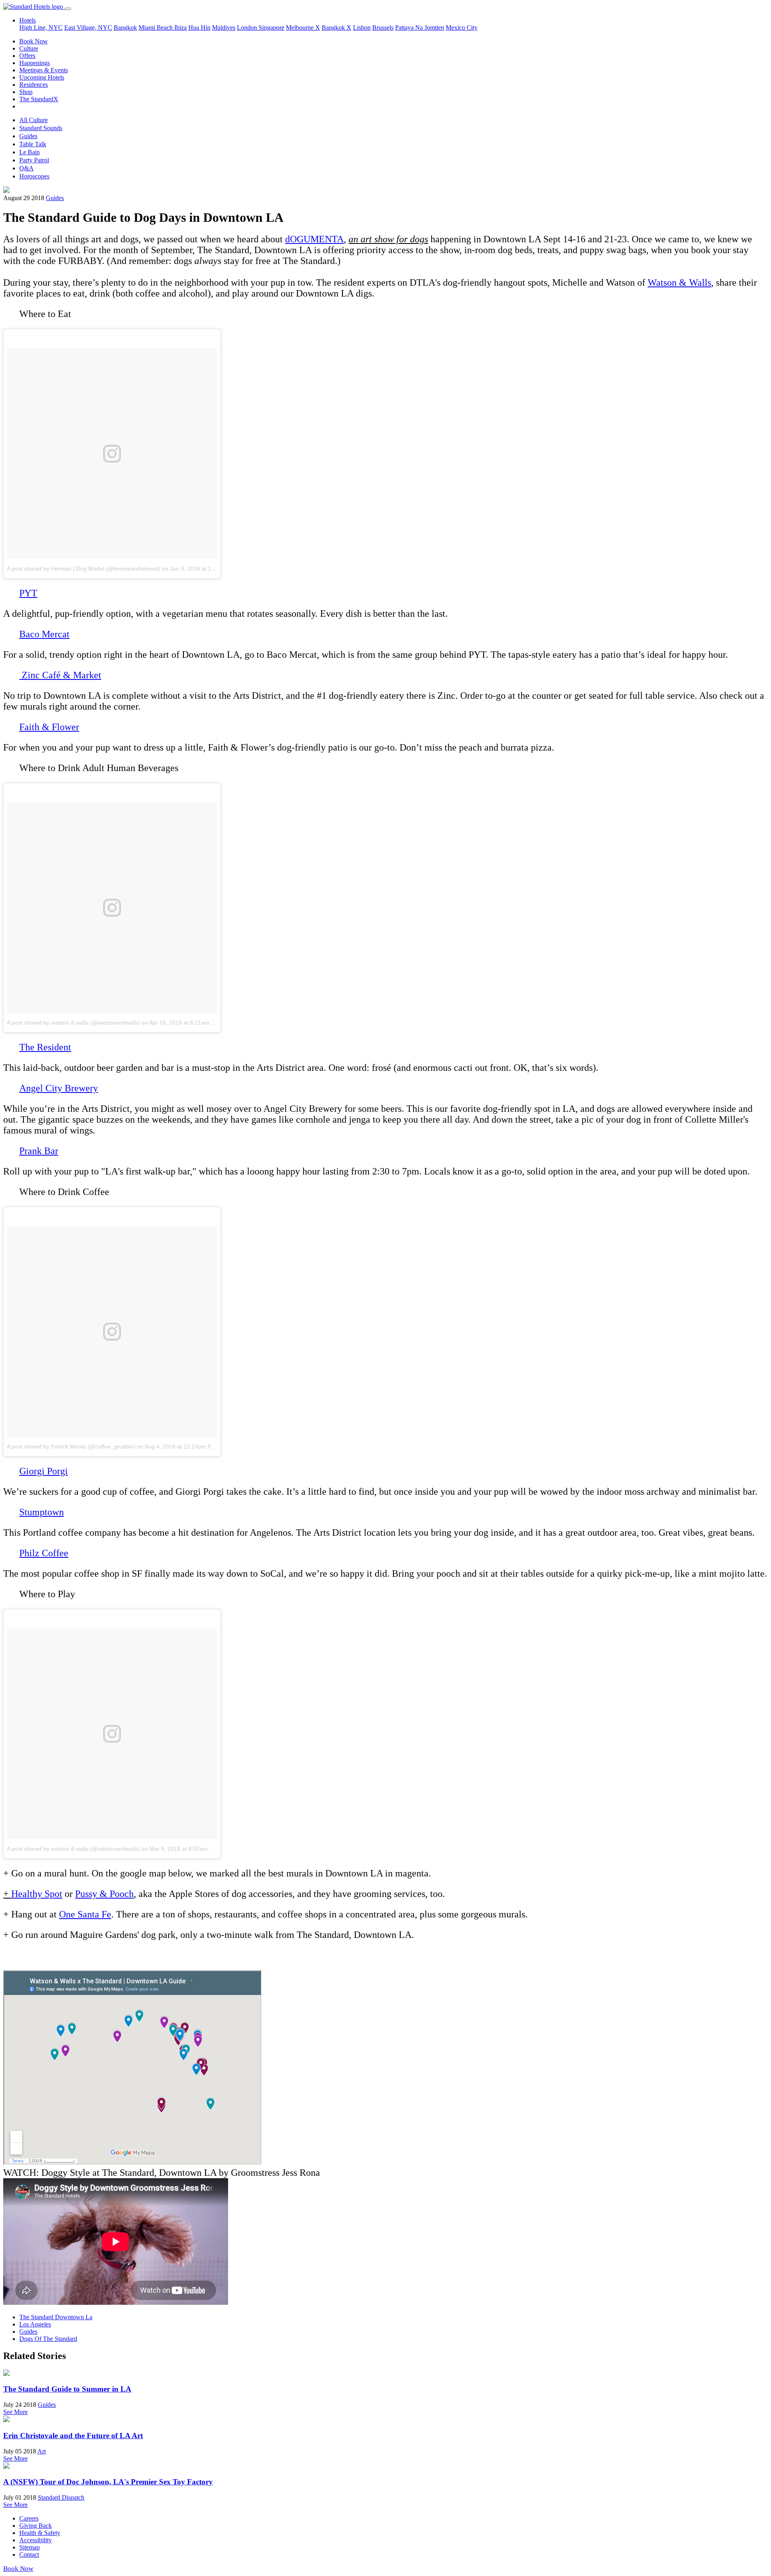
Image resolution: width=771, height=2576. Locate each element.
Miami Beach (156, 28)
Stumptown (42, 1512)
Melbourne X (303, 28)
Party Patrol (34, 160)
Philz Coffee (44, 1553)
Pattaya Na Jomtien (420, 28)
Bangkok (125, 28)
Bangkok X (337, 28)
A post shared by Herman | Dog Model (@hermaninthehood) (84, 569)
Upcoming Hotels (42, 77)
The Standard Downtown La (56, 2317)
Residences (34, 85)
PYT (28, 593)
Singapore (271, 28)
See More (15, 2412)
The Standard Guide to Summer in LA (67, 2389)
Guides (28, 136)
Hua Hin (199, 28)
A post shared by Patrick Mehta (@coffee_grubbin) (71, 1447)
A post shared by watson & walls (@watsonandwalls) (73, 1023)
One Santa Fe (85, 1914)
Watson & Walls (679, 282)
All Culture (34, 120)
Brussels (383, 28)
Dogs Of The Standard (48, 2339)
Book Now (34, 41)
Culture (29, 48)
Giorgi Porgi (44, 1471)
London (248, 28)
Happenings (35, 63)
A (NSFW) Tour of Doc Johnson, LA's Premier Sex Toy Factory (108, 2482)
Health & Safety (40, 2533)
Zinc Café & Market (61, 675)
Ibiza (181, 28)
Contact (29, 2555)
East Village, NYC (88, 28)
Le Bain (30, 152)
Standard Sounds (41, 128)
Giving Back (36, 2526)
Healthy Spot (37, 1894)
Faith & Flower (49, 727)
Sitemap (30, 2547)
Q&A (27, 168)
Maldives (224, 28)
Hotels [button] (28, 20)
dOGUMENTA (314, 239)
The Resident (45, 1047)
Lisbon (362, 28)
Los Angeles (35, 2324)
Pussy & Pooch (104, 1894)
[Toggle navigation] (68, 9)
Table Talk (33, 144)
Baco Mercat (44, 634)
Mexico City (462, 28)
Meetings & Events (44, 70)
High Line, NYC (41, 28)
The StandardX (39, 99)
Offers (27, 56)
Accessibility (36, 2540)
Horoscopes (34, 176)
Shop (26, 92)
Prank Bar (39, 1151)
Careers (29, 2518)
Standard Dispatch (61, 2497)
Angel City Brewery (59, 1088)
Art (42, 2451)
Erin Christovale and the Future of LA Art (73, 2436)
